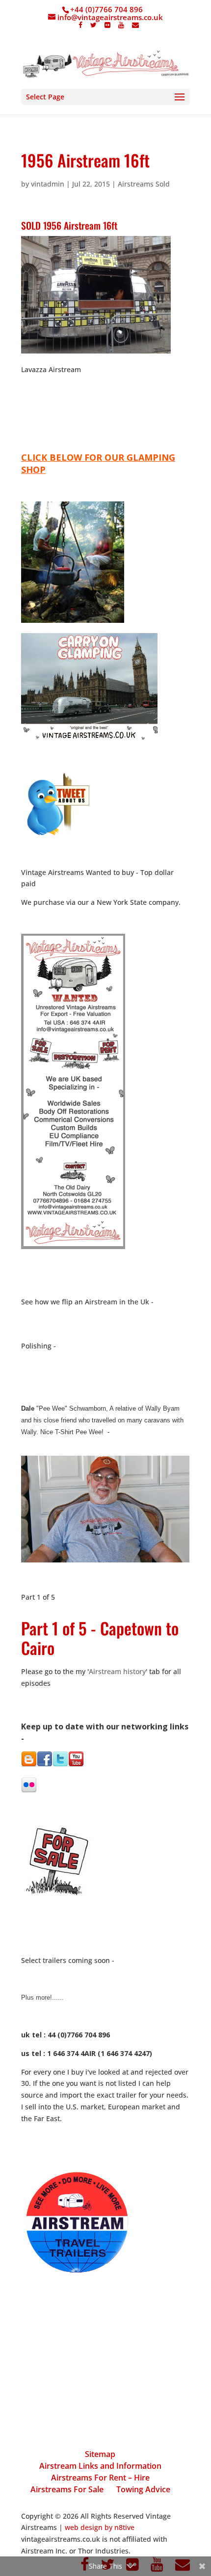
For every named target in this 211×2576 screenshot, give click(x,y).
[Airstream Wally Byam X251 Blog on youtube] (76, 1764)
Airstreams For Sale (67, 2489)
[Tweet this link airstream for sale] (57, 835)
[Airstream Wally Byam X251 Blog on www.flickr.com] (29, 1790)
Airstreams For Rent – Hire (100, 2478)
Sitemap (100, 2454)
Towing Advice (143, 2489)
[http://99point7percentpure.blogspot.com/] (29, 1764)
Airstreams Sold (144, 184)
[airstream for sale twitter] (60, 1764)
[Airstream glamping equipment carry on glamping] (73, 620)
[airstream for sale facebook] (45, 1764)
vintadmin (48, 184)
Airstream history (117, 1671)
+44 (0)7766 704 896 (106, 9)
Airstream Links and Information (100, 2466)
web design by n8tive (100, 2527)
